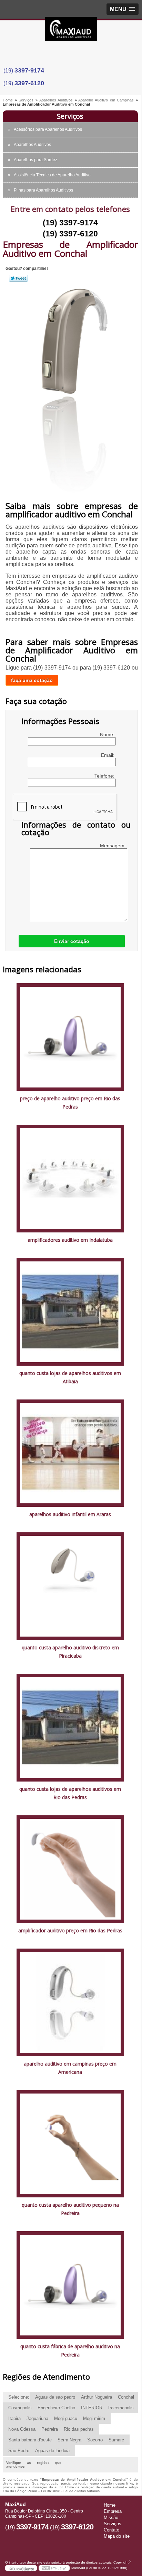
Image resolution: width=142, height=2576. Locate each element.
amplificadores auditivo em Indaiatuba (70, 1240)
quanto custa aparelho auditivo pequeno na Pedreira (70, 2209)
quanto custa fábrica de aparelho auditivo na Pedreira (70, 2350)
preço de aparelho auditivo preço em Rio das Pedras (70, 1102)
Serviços (70, 116)
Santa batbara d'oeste (30, 2440)
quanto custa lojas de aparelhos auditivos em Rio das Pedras (70, 1793)
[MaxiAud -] (71, 31)
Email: (108, 755)
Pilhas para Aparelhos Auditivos (43, 190)
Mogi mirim (94, 2418)
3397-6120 (29, 83)
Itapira (14, 2418)
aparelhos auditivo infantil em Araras (70, 1514)
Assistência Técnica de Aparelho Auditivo (52, 175)
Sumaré (116, 2440)
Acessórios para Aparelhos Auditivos (48, 129)
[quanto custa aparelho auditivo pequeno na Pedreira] (70, 2143)
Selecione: (19, 2397)
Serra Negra (69, 2440)
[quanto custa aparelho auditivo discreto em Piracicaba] (70, 1586)
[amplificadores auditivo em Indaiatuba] (70, 1178)
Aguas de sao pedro (55, 2397)
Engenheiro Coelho (56, 2408)
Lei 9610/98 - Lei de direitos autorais (70, 2491)
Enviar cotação (72, 941)
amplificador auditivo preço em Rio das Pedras (70, 1930)
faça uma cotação (32, 680)
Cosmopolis (20, 2408)
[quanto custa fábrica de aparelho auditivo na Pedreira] (70, 2285)
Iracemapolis (121, 2408)
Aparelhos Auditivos (32, 145)
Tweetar (18, 278)
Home (110, 2505)
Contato (111, 2530)
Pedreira (50, 2429)
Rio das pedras (79, 2429)
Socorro (95, 2440)
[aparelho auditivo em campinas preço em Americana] (70, 2002)
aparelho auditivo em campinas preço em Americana (70, 2068)
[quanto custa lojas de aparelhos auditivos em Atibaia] (70, 1311)
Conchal (126, 2397)
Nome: (108, 734)
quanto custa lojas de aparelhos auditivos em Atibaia (70, 1377)
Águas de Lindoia (52, 2451)
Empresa (113, 2511)
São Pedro (19, 2451)
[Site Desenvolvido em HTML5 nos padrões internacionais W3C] (54, 2568)
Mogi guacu (66, 2418)
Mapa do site (117, 2536)
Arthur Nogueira (97, 2397)
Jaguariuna (37, 2418)
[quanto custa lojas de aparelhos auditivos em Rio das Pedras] (70, 1727)
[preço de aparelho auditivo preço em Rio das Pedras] (70, 1037)
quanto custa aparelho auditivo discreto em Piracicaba (70, 1652)
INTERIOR (92, 2408)
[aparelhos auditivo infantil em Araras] (70, 1453)
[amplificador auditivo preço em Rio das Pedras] (70, 1869)
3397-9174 (29, 70)
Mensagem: (114, 846)
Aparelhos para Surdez (35, 160)
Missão (111, 2518)
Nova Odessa (22, 2429)
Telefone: (105, 776)
